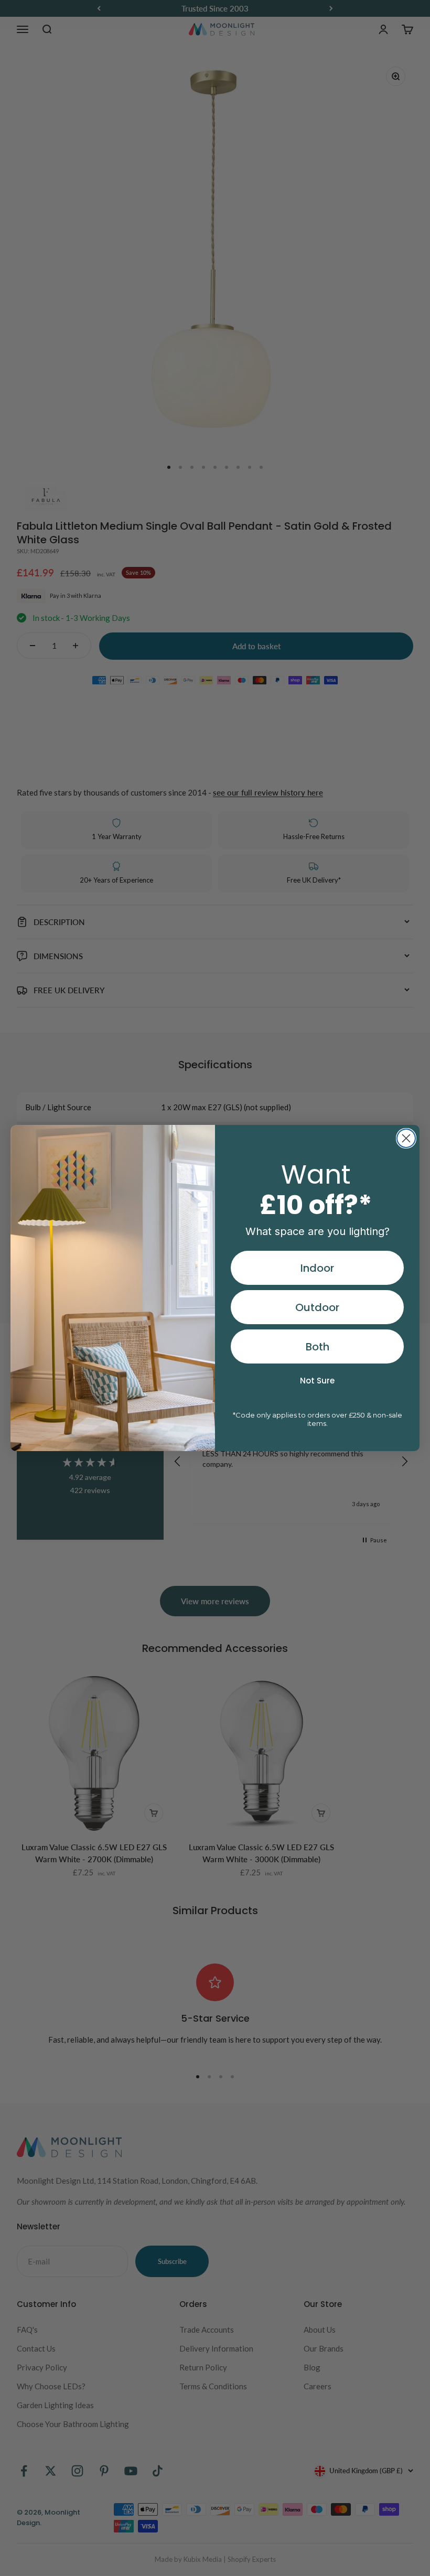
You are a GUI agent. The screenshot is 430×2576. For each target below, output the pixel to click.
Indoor (317, 1268)
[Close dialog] (406, 1138)
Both (318, 1347)
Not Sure (317, 1381)
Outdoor (317, 1307)
